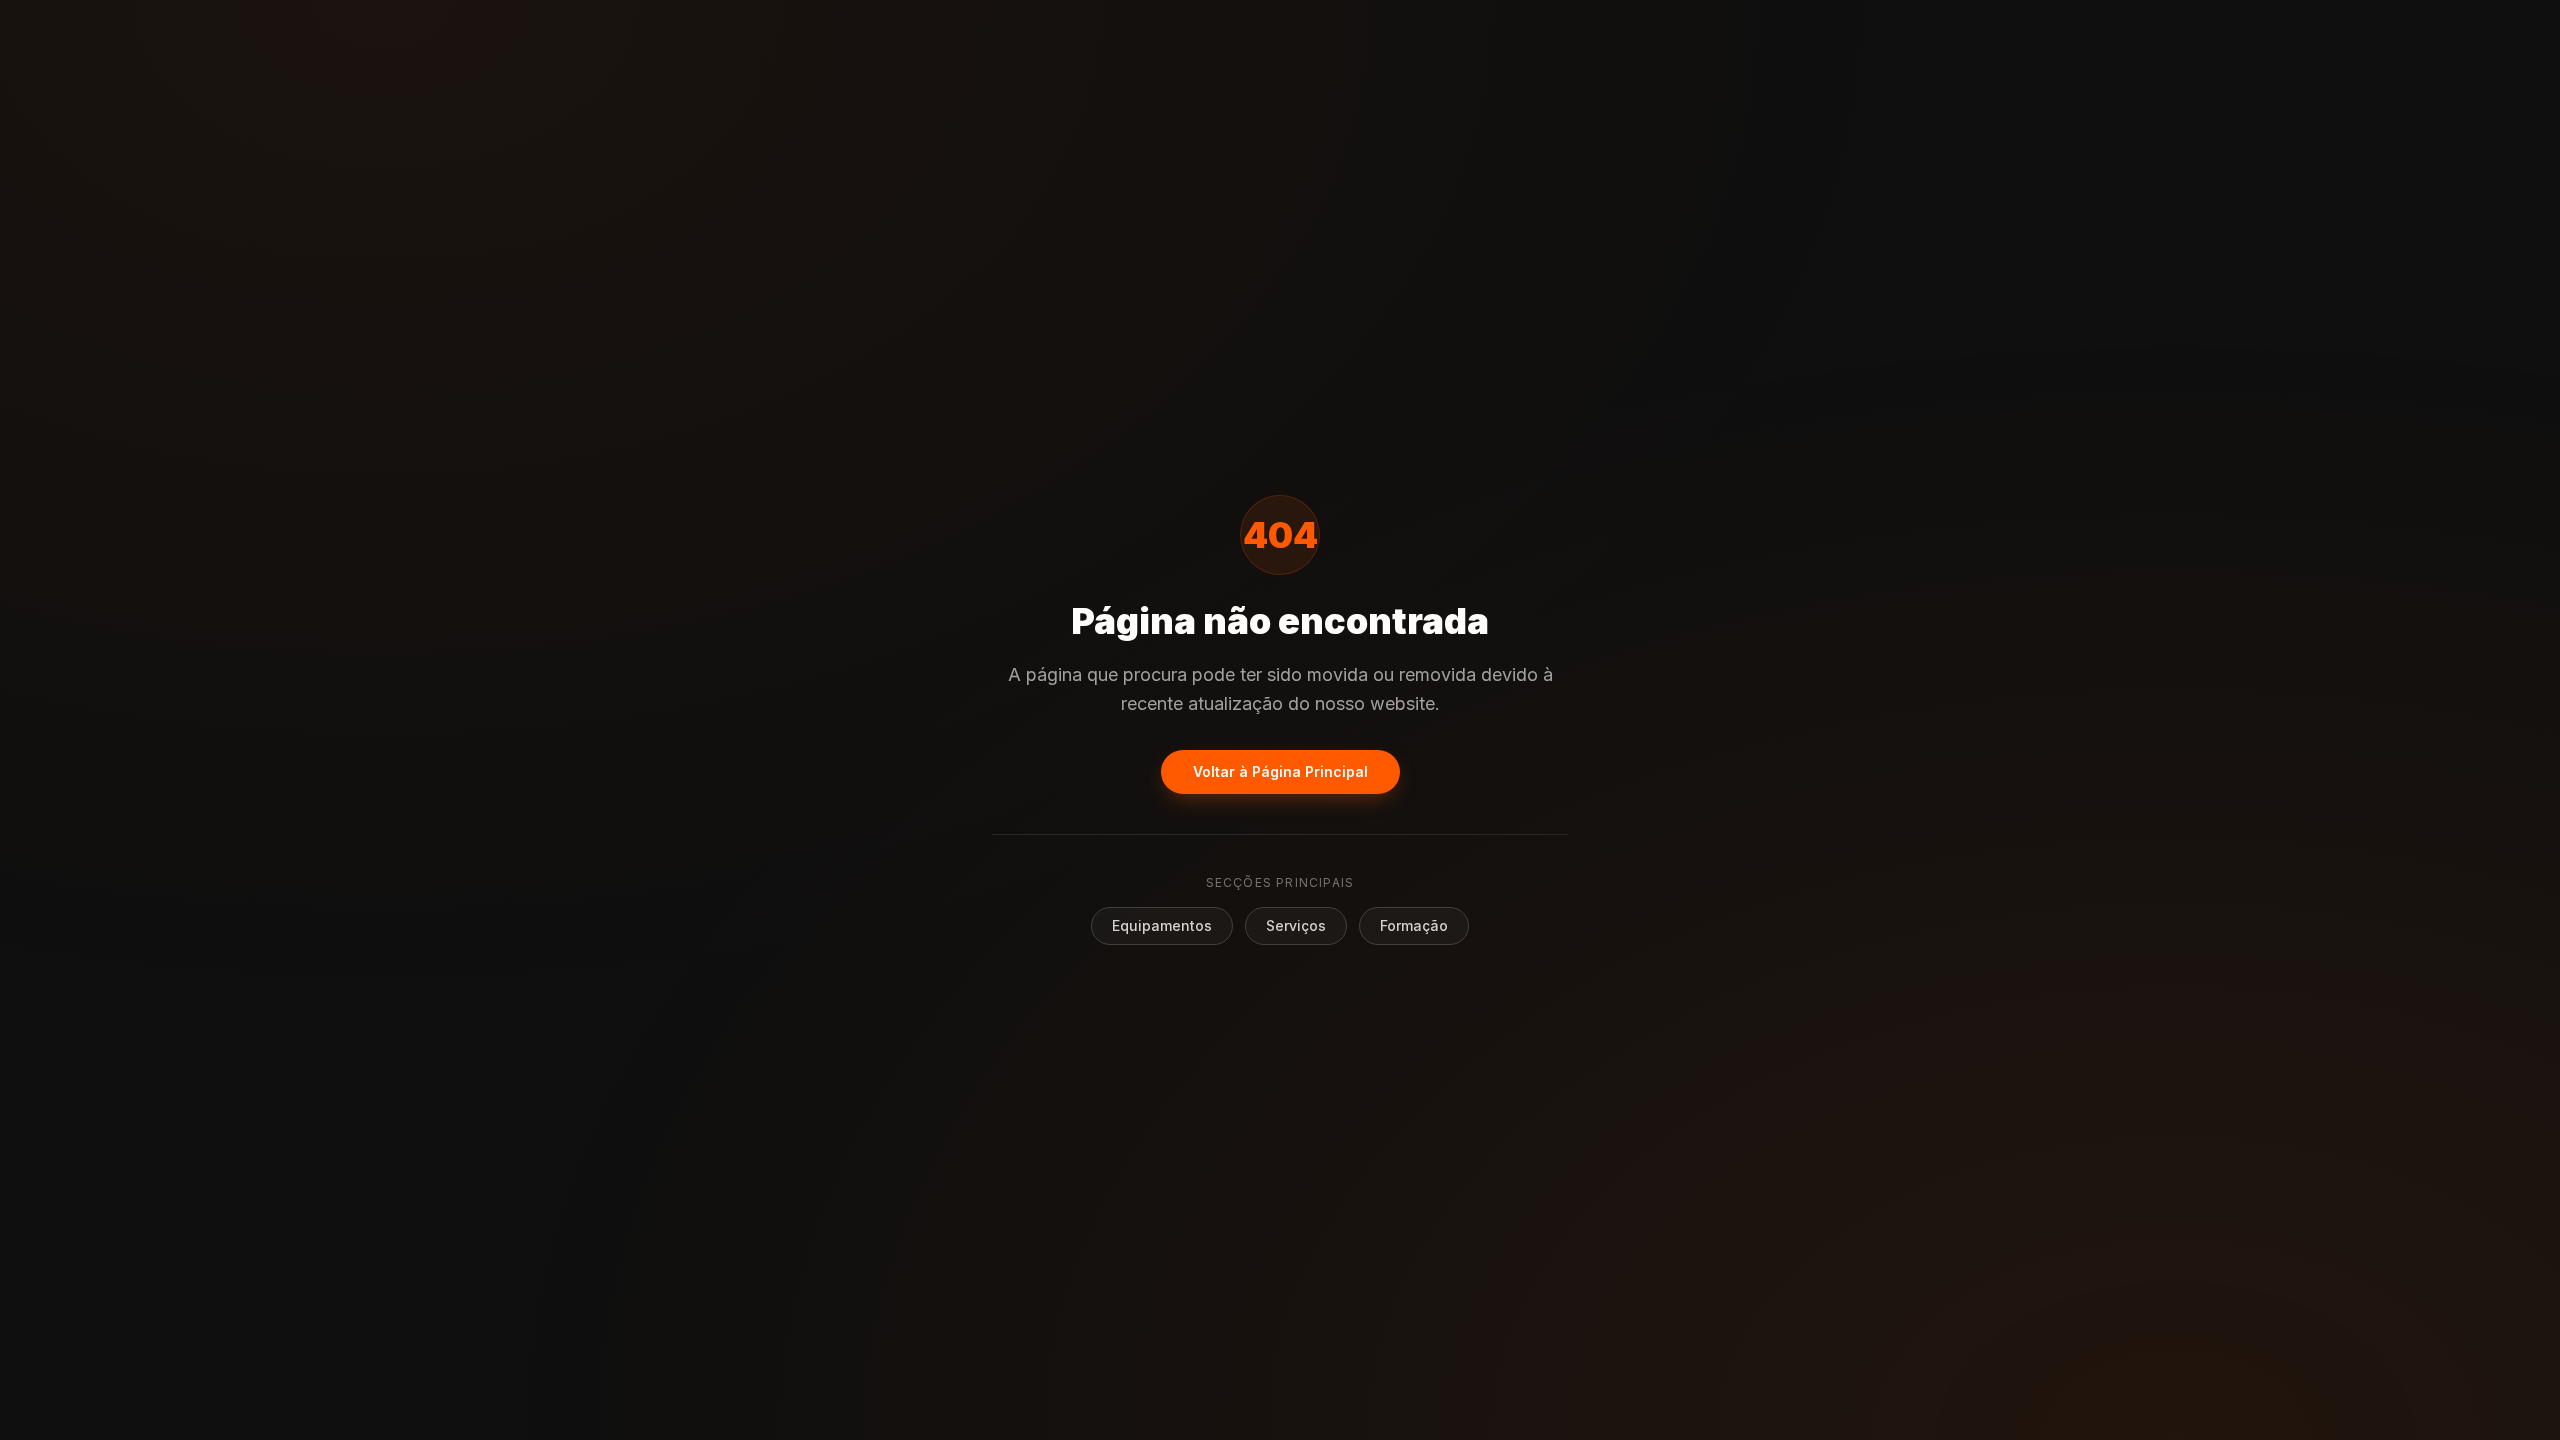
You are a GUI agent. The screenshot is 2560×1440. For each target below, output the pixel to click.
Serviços (1296, 925)
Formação (1414, 925)
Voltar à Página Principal (1280, 771)
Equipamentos (1162, 925)
